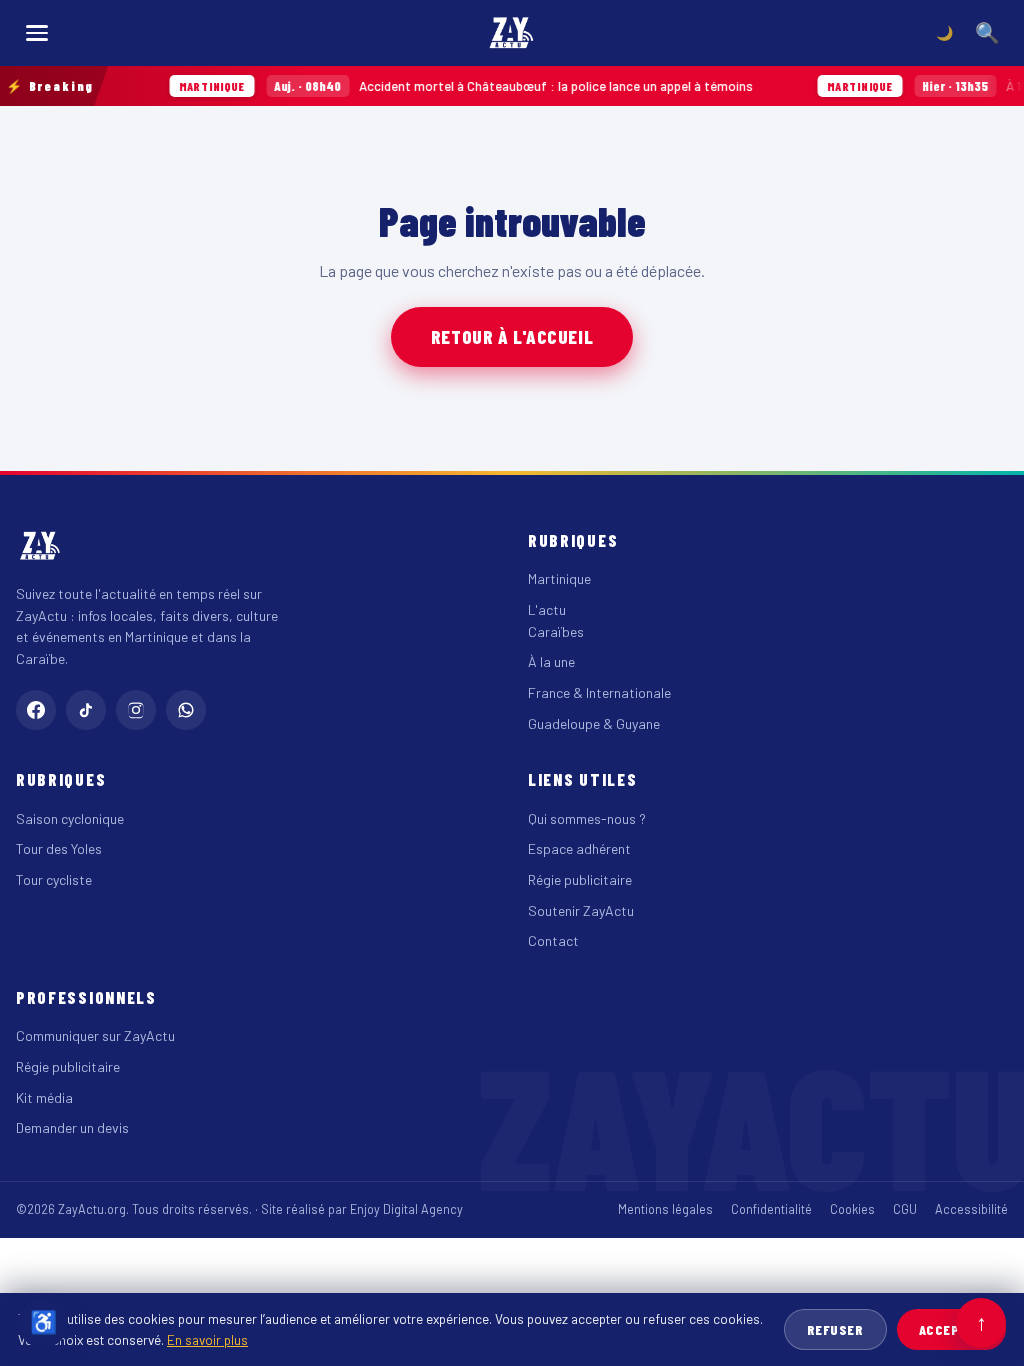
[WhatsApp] (186, 710)
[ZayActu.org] (512, 33)
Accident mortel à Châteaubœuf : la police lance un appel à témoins (454, 86)
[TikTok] (86, 710)
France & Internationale (599, 692)
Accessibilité (971, 1209)
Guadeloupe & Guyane (594, 723)
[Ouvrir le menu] (37, 33)
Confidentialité (771, 1209)
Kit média (44, 1097)
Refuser (835, 1329)
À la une (551, 661)
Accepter (951, 1329)
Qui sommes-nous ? (587, 818)
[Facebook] (36, 710)
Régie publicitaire (580, 879)
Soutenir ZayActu (581, 910)
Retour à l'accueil (512, 336)
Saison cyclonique (70, 818)
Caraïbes (556, 631)
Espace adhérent (579, 848)
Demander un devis (72, 1127)
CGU (905, 1209)
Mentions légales (665, 1209)
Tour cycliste (54, 879)
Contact (553, 940)
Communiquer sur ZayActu (95, 1035)
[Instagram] (136, 710)
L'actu (547, 609)
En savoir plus (207, 1339)
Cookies (852, 1209)
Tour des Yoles (59, 848)
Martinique (559, 578)
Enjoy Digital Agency (406, 1209)
